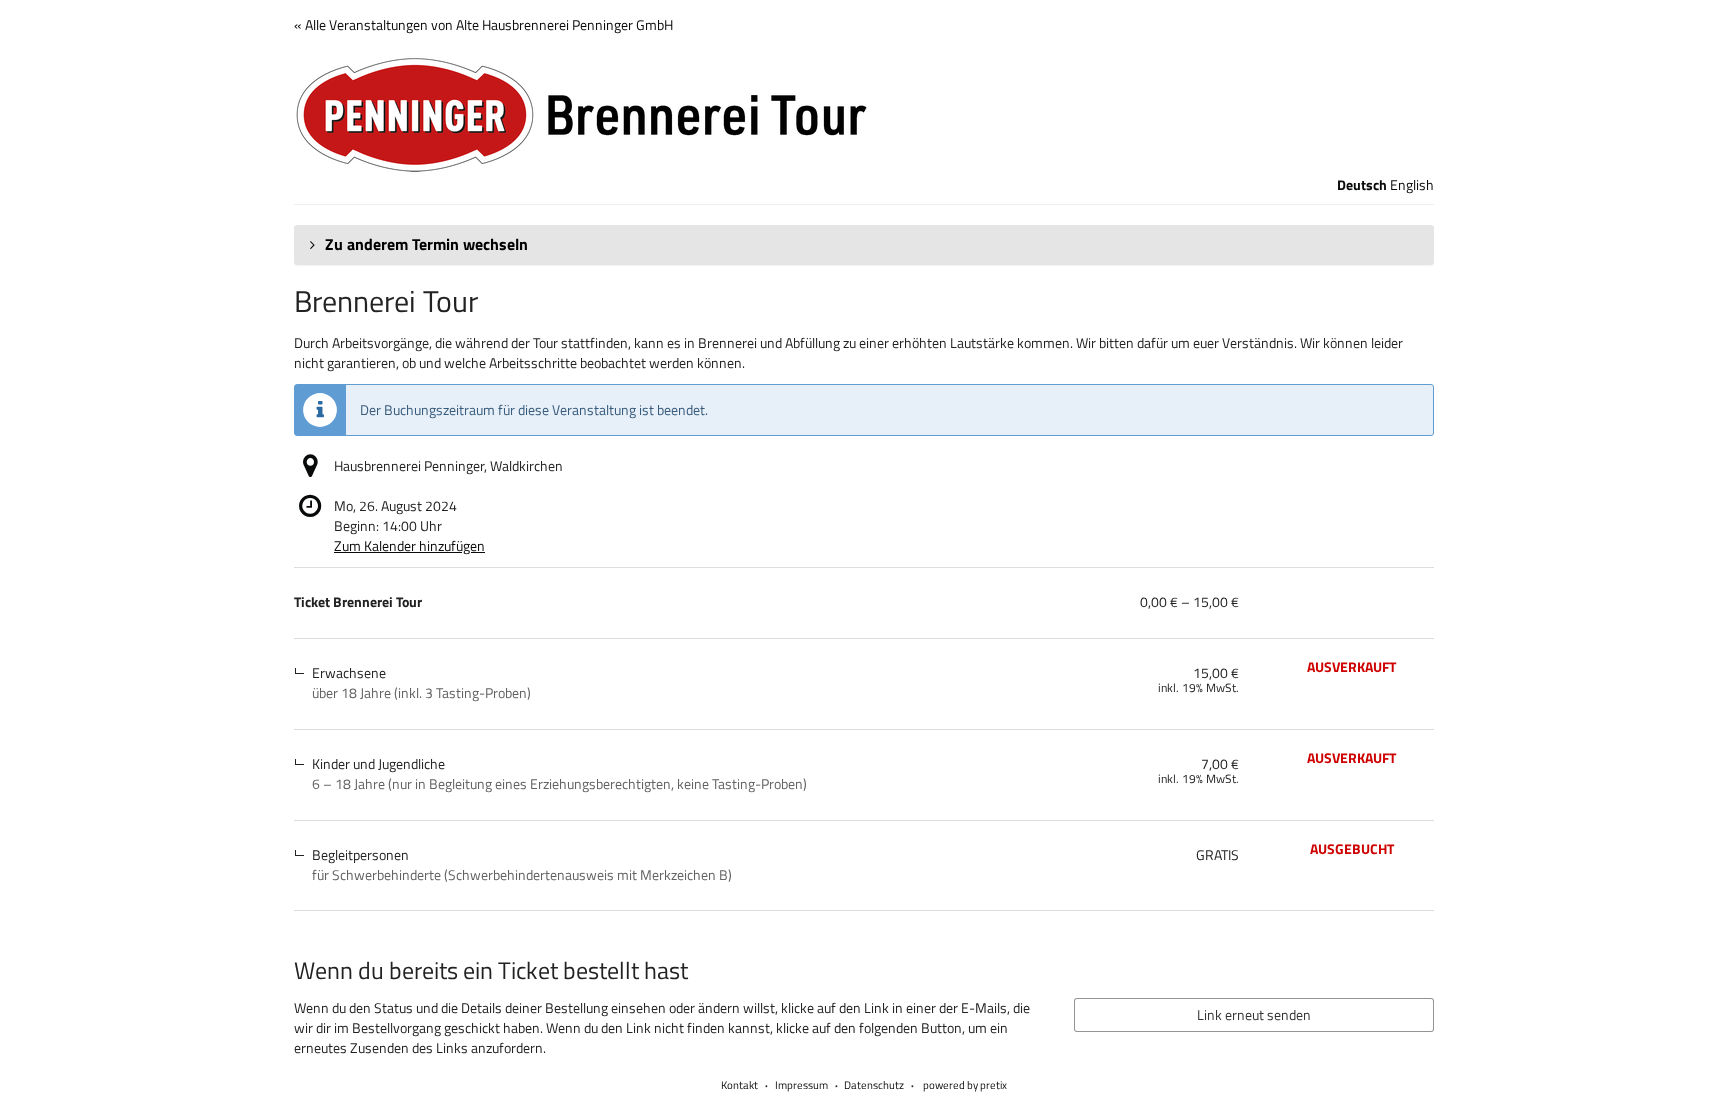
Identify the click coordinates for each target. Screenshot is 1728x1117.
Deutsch (1362, 185)
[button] (864, 245)
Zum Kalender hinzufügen (409, 545)
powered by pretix (965, 1085)
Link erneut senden (1254, 1014)
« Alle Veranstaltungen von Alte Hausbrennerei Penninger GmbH (483, 24)
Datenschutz (874, 1085)
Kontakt (739, 1085)
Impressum (801, 1085)
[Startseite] (864, 115)
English (1412, 185)
